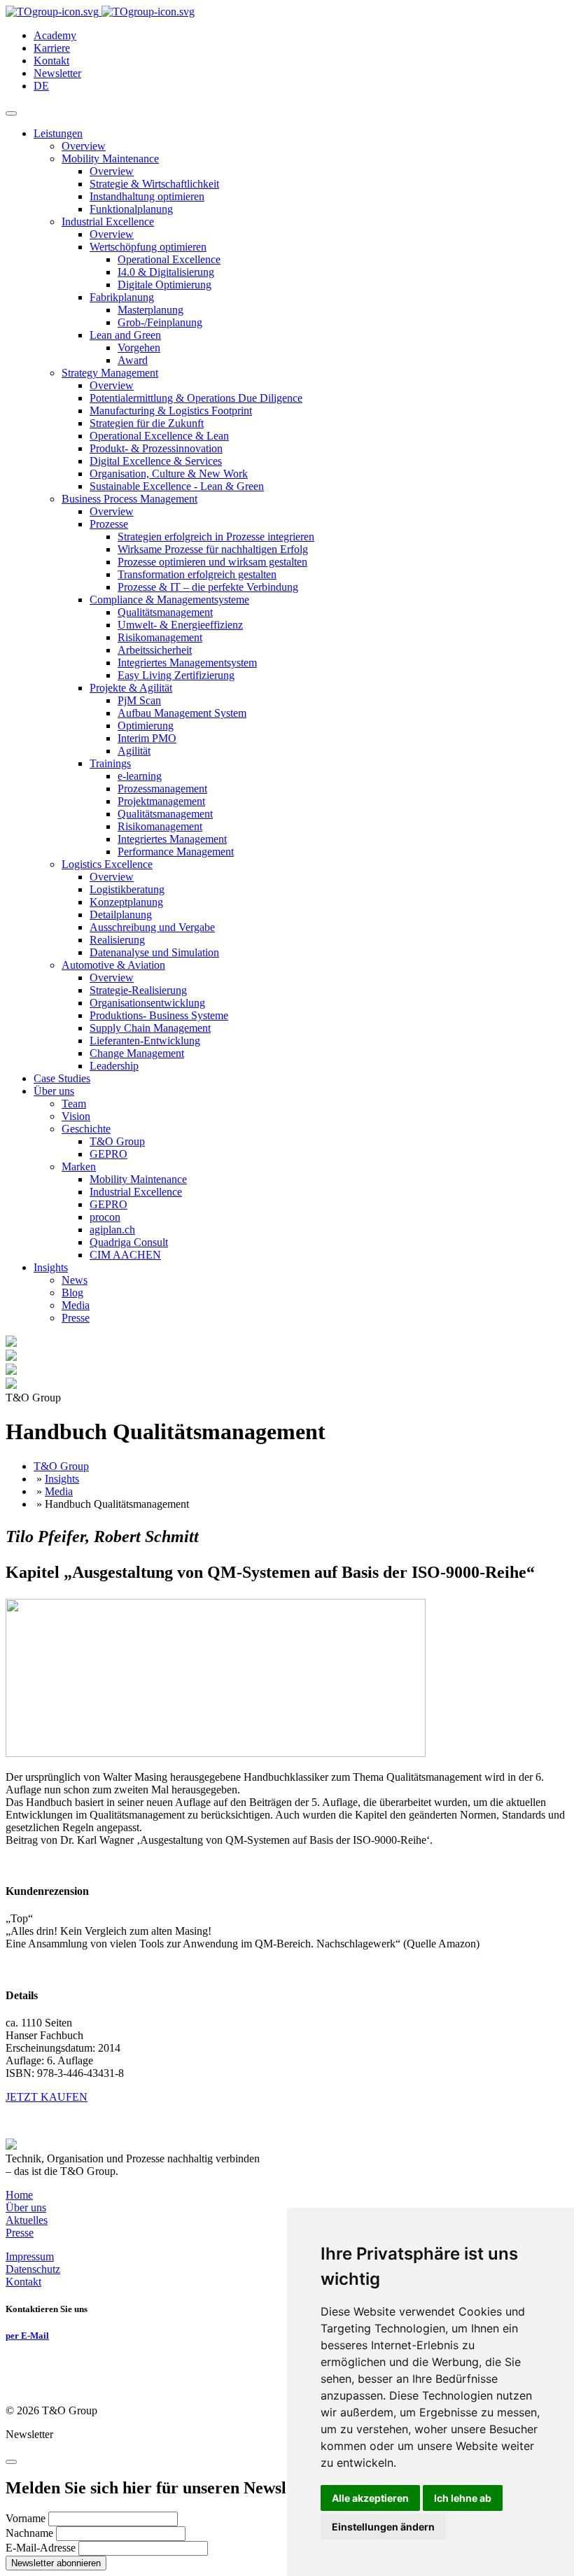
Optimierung (146, 726)
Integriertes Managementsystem (187, 663)
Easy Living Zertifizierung (176, 675)
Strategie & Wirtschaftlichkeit (154, 184)
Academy (55, 35)
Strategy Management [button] (110, 373)
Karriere (52, 48)
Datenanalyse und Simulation (154, 952)
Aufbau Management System (182, 713)
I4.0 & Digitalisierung (166, 272)
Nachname (29, 2533)
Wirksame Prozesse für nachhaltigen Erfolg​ (213, 549)
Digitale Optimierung (164, 285)
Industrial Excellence (136, 1192)
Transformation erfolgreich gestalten (197, 574)
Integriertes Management (172, 839)
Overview (84, 146)
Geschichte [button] (86, 1129)
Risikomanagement (160, 637)
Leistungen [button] (58, 133)
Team (74, 1104)
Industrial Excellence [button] (108, 222)
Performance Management (176, 852)
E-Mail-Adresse (41, 2548)
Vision (76, 1116)
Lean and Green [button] (125, 335)
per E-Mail (27, 2336)
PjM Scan (139, 700)
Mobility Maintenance (138, 1179)
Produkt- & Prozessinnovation (156, 448)
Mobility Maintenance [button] (110, 159)
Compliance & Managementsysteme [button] (169, 600)
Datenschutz (33, 2269)
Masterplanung (150, 310)
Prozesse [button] (109, 524)
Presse (76, 1318)
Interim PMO (147, 738)
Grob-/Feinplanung (160, 322)
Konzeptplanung (126, 902)
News (75, 1280)
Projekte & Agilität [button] (131, 688)
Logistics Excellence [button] (107, 864)
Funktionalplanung (131, 209)
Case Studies (62, 1078)
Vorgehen (139, 348)
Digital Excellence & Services (156, 461)
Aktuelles (27, 2220)
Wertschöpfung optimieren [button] (148, 247)
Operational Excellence (169, 259)
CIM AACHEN (125, 1255)
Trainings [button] (110, 763)
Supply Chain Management (150, 1028)
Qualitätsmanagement (165, 612)
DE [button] (41, 86)
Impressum (30, 2256)
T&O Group (117, 1141)
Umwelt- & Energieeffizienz (180, 625)
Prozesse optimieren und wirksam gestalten (212, 562)
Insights (62, 1479)
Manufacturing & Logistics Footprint (171, 411)
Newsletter (57, 73)
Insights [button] (51, 1267)
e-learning (140, 776)
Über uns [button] (54, 1091)
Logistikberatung (127, 889)
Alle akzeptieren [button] (370, 2498)
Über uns (26, 2207)
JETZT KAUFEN (47, 2097)
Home (19, 2195)
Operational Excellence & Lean (159, 436)
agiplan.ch (112, 1230)
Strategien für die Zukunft (147, 423)
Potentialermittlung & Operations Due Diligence (196, 398)
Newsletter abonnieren (56, 2563)
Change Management (137, 1053)
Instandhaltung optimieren (147, 196)
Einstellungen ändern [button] (383, 2527)
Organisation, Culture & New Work (169, 474)
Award (133, 360)
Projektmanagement (161, 801)
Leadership (114, 1066)
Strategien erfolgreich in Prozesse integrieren (216, 537)
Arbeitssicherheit (155, 650)
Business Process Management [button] (129, 499)
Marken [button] (79, 1167)
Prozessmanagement (162, 789)
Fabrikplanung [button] (122, 297)
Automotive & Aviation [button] (113, 965)
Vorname (26, 2518)
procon (105, 1217)
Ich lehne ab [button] (463, 2498)
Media (76, 1305)
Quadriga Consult (129, 1242)
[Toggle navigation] (11, 113)
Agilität (134, 751)
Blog (72, 1293)
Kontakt (51, 61)
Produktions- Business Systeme (159, 1015)
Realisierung (117, 940)
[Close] (11, 2462)
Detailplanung (121, 915)
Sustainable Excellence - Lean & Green (177, 486)
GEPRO (108, 1154)
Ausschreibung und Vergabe (152, 927)
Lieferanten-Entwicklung (145, 1041)
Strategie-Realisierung (138, 990)
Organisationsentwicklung (147, 1003)
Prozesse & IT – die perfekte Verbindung (208, 587)
